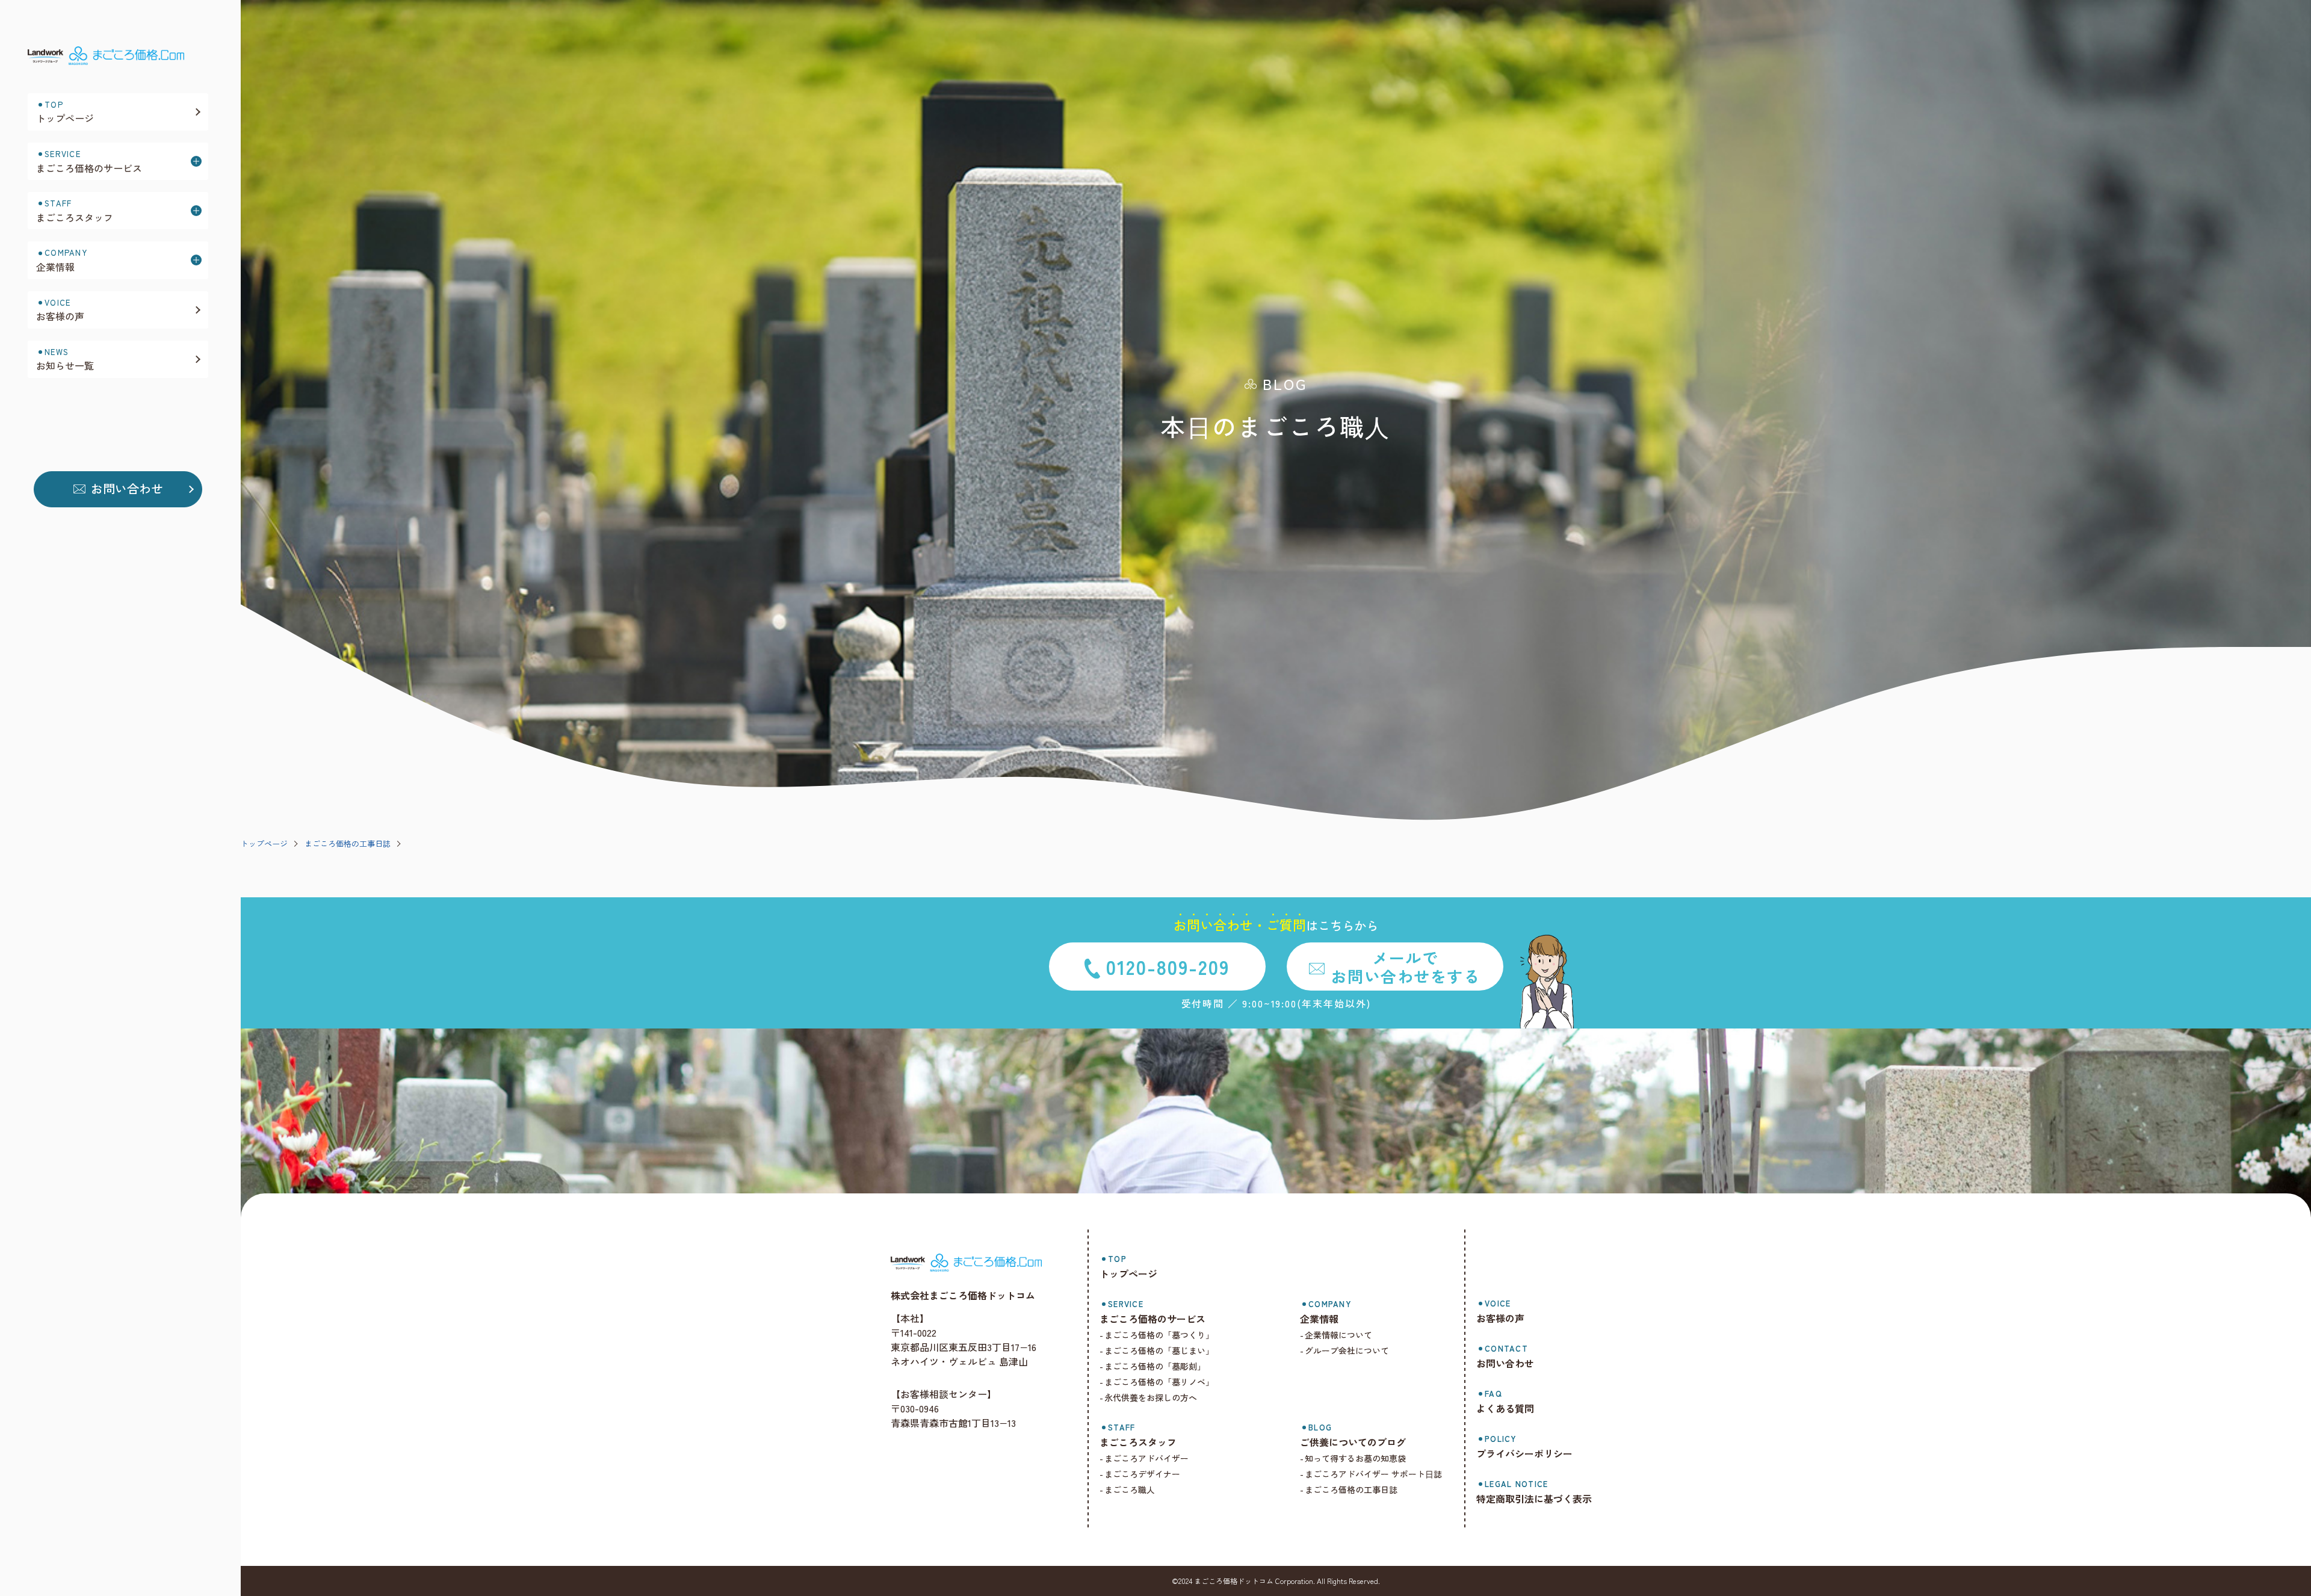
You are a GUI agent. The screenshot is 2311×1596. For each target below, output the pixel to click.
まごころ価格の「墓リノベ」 (1159, 1382)
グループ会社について (1347, 1350)
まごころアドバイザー (1146, 1458)
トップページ (264, 843)
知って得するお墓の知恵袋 (1355, 1458)
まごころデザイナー (1142, 1474)
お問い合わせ (127, 488)
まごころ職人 (1130, 1489)
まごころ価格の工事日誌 (348, 843)
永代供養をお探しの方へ (1151, 1397)
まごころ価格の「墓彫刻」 (1155, 1366)
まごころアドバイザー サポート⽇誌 (1373, 1474)
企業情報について (1338, 1335)
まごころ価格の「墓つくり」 (1159, 1335)
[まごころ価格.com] (118, 59)
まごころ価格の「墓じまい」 (1159, 1350)
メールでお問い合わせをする (1405, 967)
